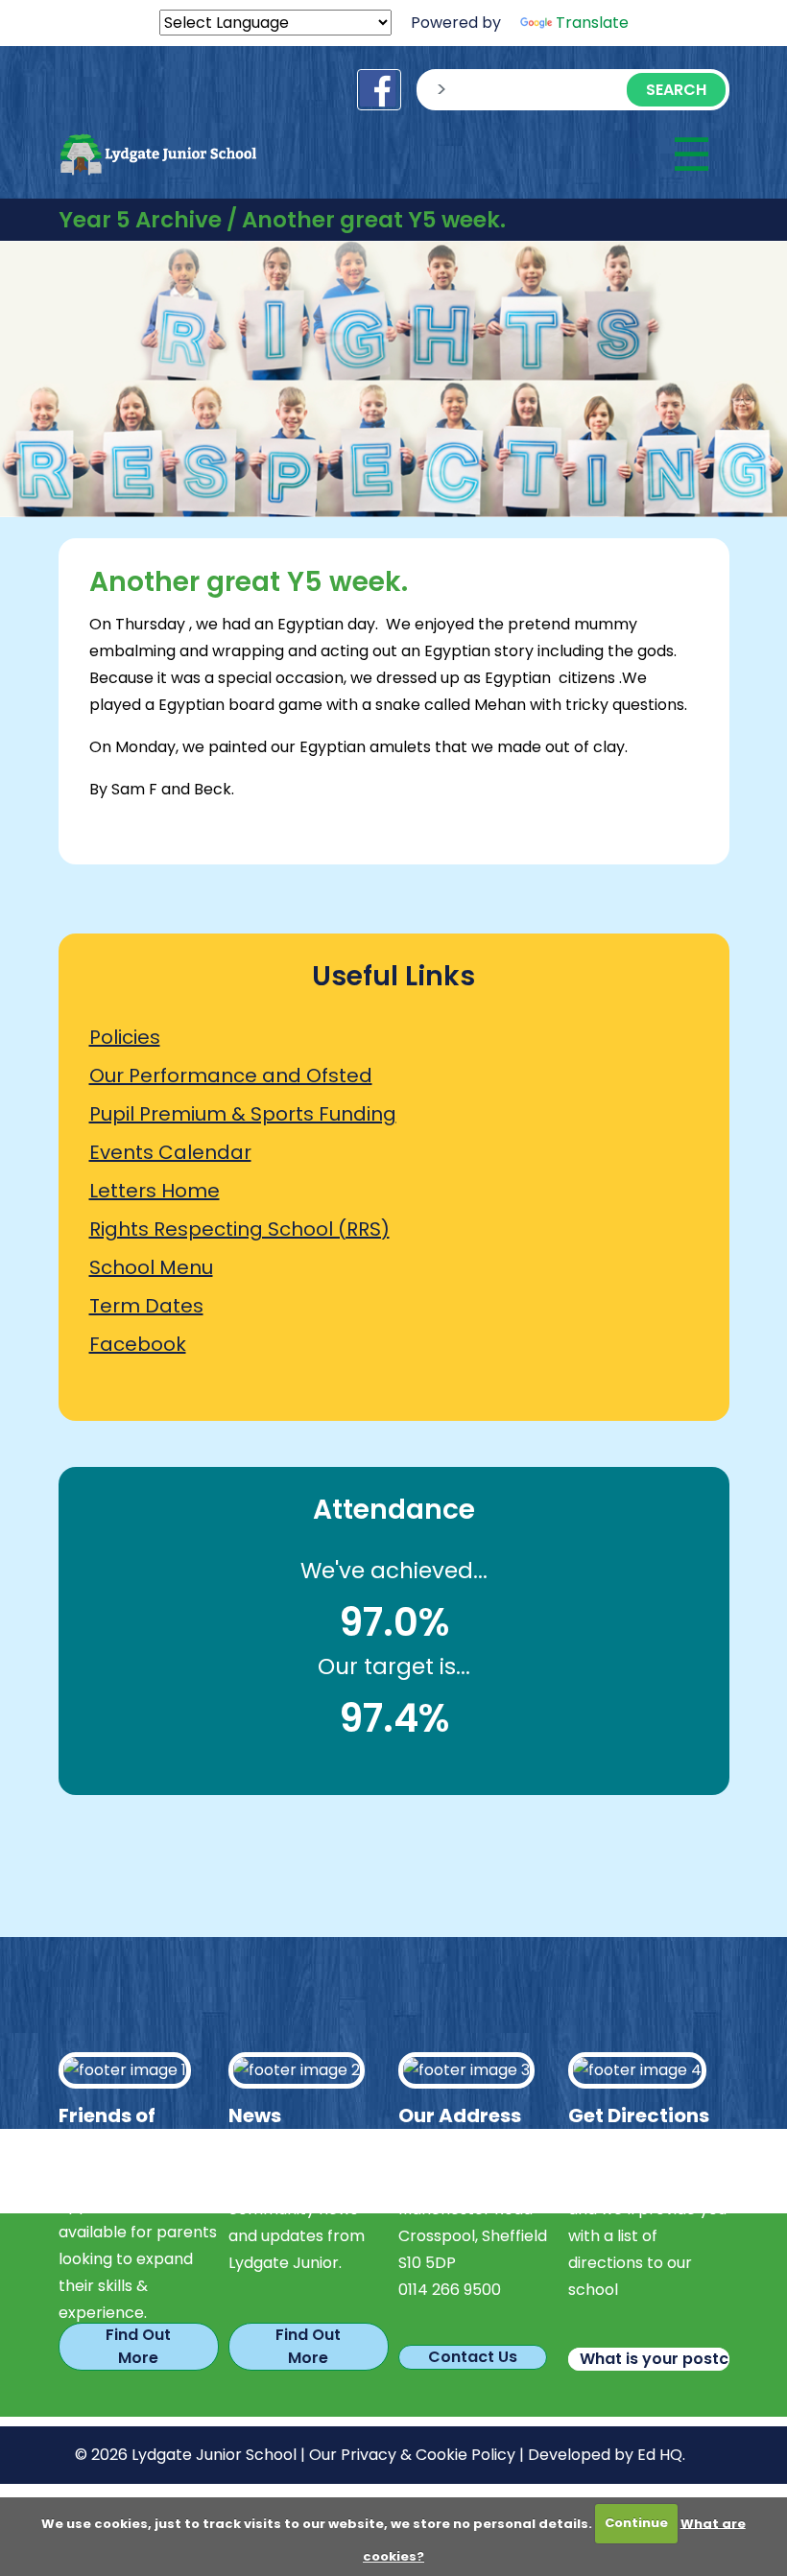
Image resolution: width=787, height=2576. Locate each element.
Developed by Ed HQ (605, 2455)
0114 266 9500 (450, 2290)
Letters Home (155, 1191)
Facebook (138, 1344)
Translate (592, 23)
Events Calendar (170, 1152)
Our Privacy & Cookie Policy (412, 2455)
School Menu (151, 1267)
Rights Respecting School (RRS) (239, 1229)
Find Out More (138, 2346)
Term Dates (146, 1306)
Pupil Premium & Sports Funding (243, 1114)
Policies (125, 1037)
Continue (636, 2523)
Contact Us (473, 2357)
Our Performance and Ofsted (231, 1075)
